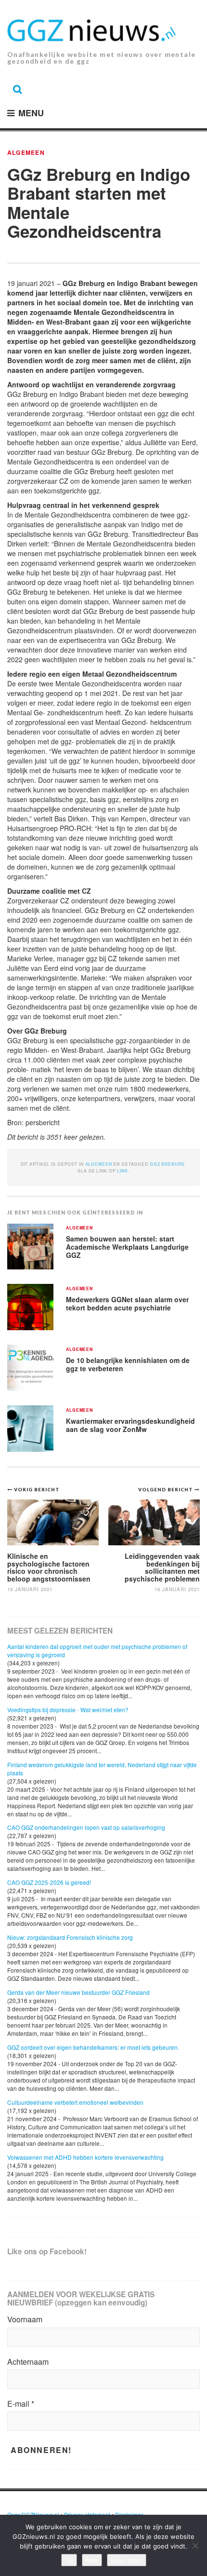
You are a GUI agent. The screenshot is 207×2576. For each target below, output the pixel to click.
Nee (92, 2560)
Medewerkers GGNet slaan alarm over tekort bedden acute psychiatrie (127, 1303)
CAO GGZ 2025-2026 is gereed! (49, 1882)
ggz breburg (168, 1164)
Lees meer (127, 2560)
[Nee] (195, 2546)
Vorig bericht (37, 1489)
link (122, 1171)
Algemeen (26, 152)
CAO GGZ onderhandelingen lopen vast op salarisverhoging (86, 1827)
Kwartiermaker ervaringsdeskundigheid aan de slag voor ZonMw (130, 1425)
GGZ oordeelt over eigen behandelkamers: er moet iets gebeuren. (93, 2047)
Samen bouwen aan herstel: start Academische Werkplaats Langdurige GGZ (127, 1247)
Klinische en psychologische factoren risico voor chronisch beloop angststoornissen (49, 1567)
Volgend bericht (166, 1489)
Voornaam (25, 2319)
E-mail (21, 2404)
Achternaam (28, 2362)
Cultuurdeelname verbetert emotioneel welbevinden (75, 2102)
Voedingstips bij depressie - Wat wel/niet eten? (68, 1710)
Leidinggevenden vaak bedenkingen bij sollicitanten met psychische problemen (162, 1567)
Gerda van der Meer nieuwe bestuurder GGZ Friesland (78, 1992)
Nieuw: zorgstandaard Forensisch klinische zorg (70, 1937)
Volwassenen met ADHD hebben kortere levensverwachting (85, 2157)
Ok (69, 2560)
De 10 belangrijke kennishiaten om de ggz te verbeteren (128, 1364)
